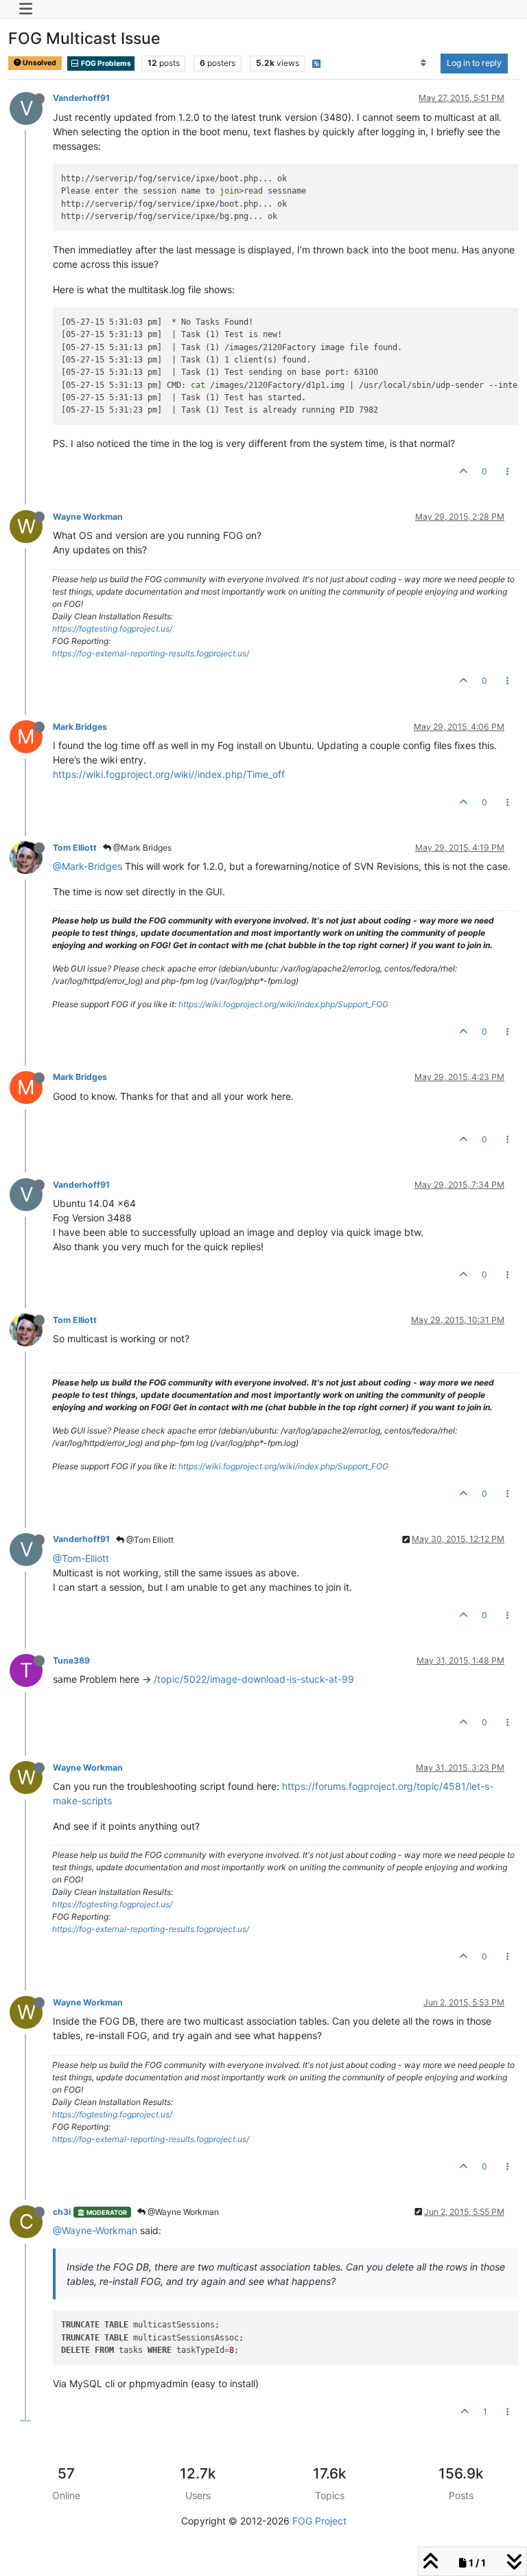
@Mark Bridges (141, 848)
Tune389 (71, 1660)
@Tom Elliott (149, 1540)
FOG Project (319, 2521)
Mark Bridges (80, 727)
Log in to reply (474, 63)
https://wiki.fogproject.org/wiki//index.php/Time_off (169, 774)
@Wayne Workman (182, 2212)
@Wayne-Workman (95, 2230)
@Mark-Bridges (87, 866)
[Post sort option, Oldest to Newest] (424, 63)
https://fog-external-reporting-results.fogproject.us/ (151, 653)
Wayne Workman (88, 517)
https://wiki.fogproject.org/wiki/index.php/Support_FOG (283, 1004)
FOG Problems (105, 64)
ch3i (62, 2212)
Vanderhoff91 (81, 98)
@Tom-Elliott (81, 1558)
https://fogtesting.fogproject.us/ (112, 629)
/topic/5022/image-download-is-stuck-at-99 (254, 1679)
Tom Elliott (75, 848)
